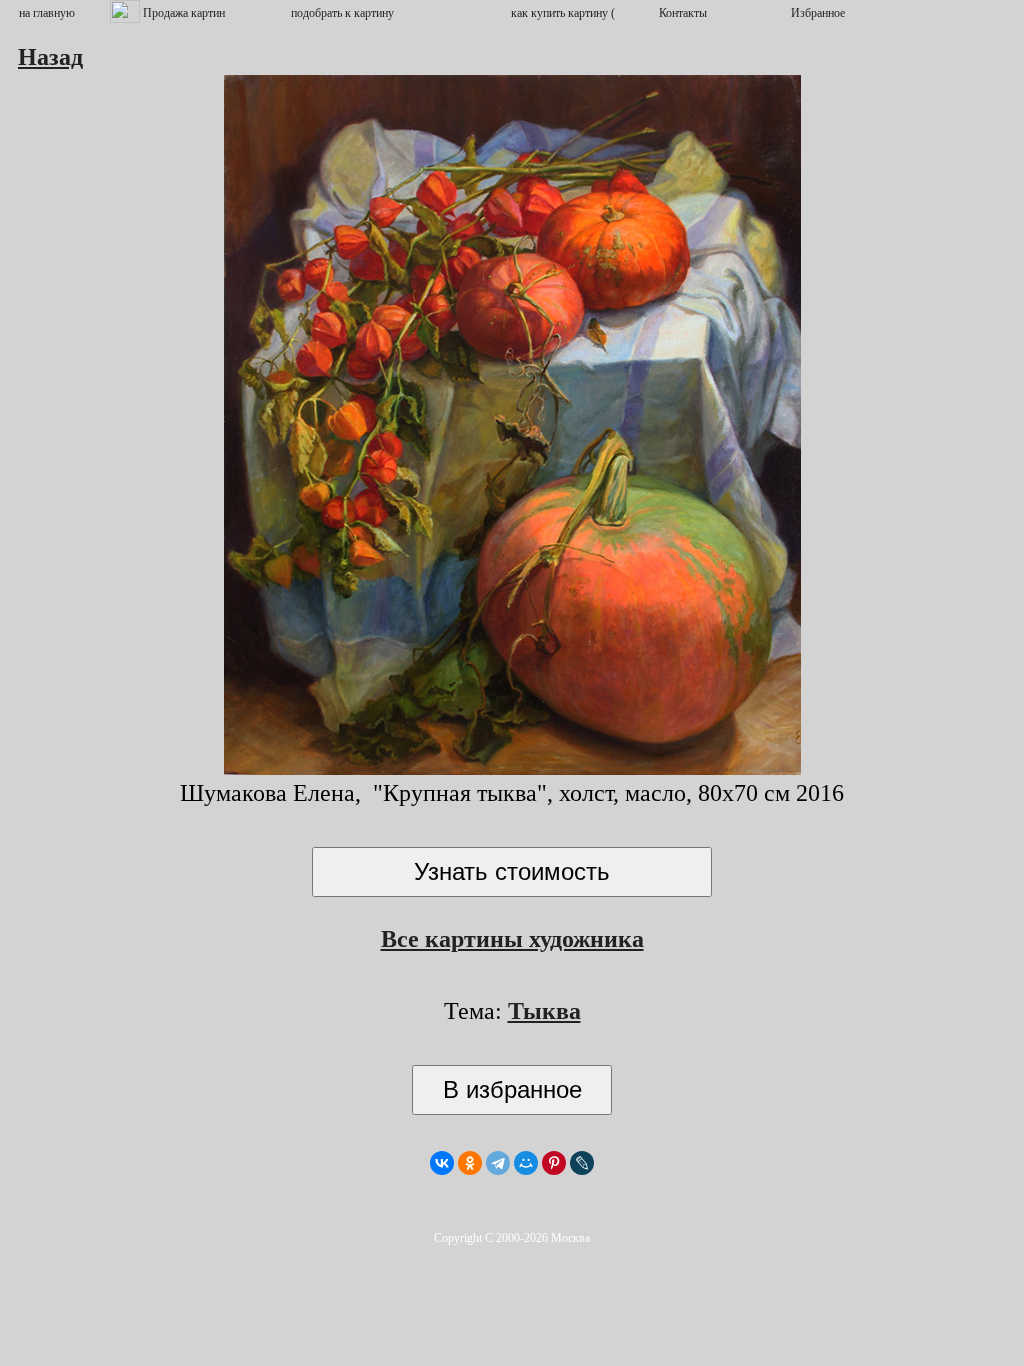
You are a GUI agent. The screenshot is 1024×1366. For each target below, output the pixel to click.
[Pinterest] (554, 1163)
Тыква (544, 1011)
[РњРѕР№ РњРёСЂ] (526, 1163)
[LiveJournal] (582, 1163)
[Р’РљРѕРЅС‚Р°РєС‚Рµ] (442, 1163)
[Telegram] (498, 1163)
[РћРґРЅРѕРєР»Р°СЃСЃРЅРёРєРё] (470, 1163)
